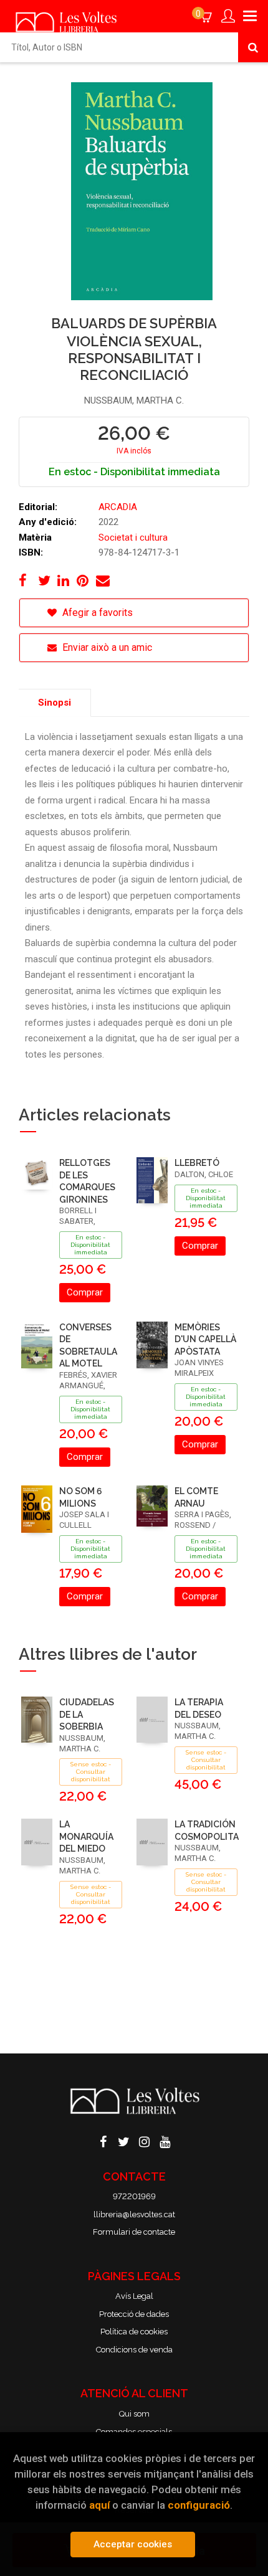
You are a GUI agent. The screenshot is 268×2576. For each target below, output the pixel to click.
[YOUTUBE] (165, 2141)
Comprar (85, 1292)
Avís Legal (134, 2296)
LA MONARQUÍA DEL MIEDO (86, 1836)
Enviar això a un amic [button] (106, 647)
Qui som (134, 2414)
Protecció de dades (134, 2314)
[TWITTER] (124, 2141)
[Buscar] (253, 47)
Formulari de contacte (134, 2232)
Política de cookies (134, 2332)
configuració (199, 2505)
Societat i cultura (133, 537)
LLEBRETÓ (197, 1163)
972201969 (134, 2196)
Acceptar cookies (133, 2544)
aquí (99, 2505)
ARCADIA (118, 507)
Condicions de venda (134, 2350)
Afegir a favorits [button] (96, 613)
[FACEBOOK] (103, 2141)
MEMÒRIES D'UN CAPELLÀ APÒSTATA (205, 1339)
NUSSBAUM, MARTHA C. (134, 400)
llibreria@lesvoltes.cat (134, 2214)
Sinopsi (55, 703)
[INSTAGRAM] (145, 2141)
